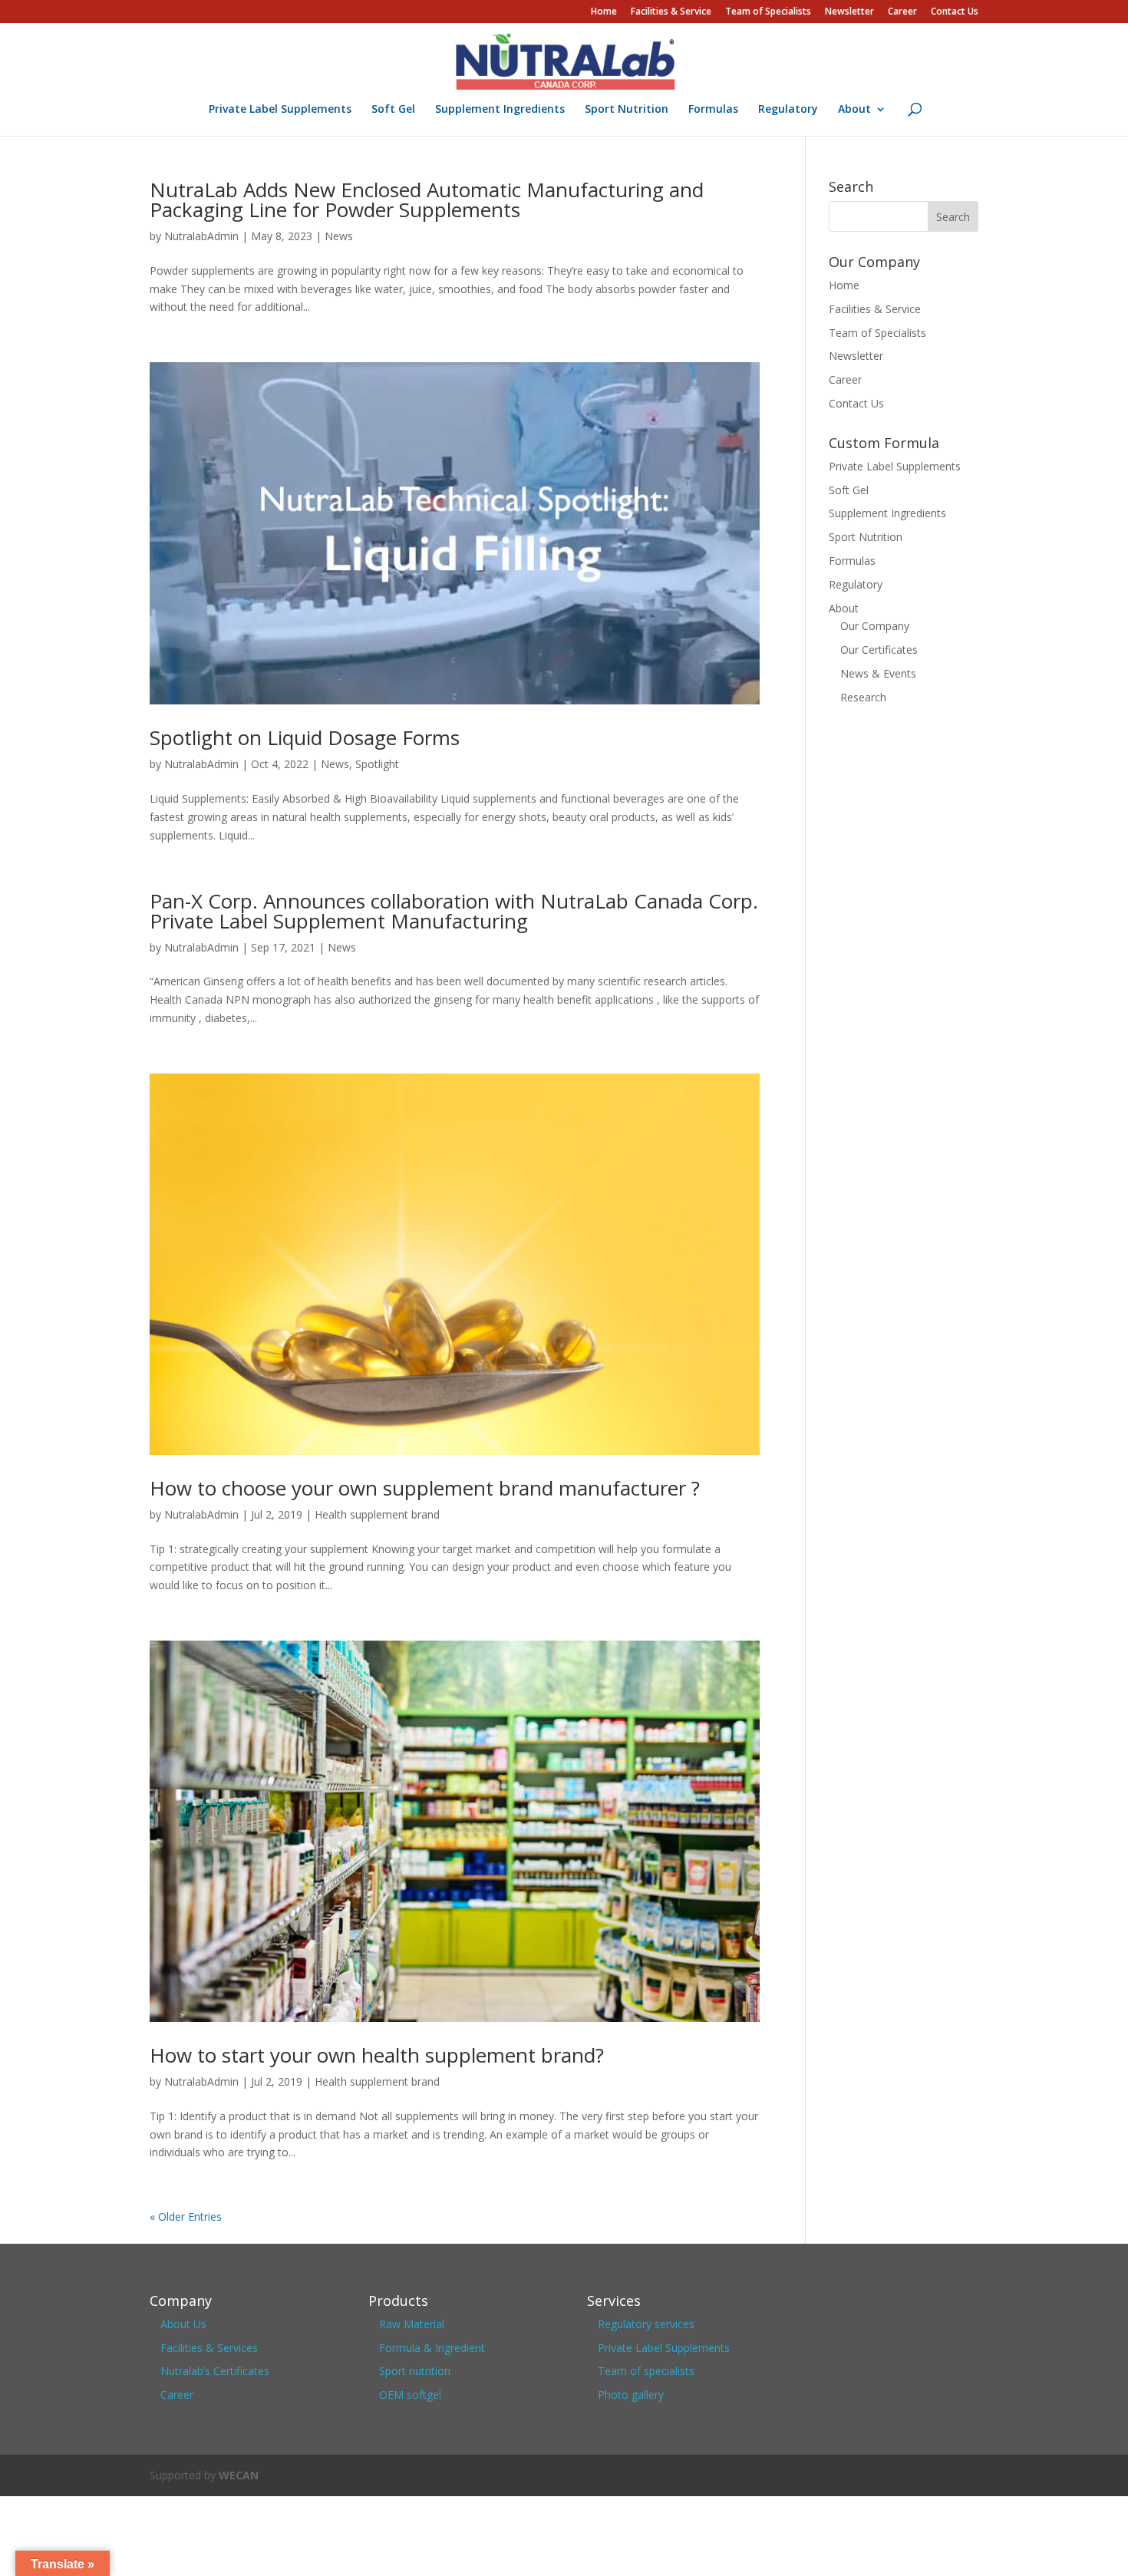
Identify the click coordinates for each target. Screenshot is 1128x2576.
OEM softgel (410, 2395)
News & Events (878, 673)
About (854, 110)
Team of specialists (646, 2371)
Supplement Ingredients (500, 110)
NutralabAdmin (201, 236)
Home (604, 12)
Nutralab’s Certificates (215, 2371)
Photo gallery (631, 2395)
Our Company (875, 626)
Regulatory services (646, 2324)
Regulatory (788, 110)
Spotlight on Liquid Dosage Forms (305, 737)
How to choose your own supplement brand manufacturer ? (425, 1488)
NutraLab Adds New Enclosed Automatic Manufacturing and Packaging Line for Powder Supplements (427, 200)
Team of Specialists (768, 12)
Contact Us (955, 12)
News (339, 236)
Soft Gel (393, 110)
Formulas (713, 110)
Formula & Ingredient (432, 2348)
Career (902, 12)
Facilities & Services (209, 2348)
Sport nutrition (415, 2371)
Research (863, 697)
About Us (183, 2324)
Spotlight (377, 764)
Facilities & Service (671, 12)
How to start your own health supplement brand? (377, 2055)
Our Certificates (879, 650)
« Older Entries (186, 2216)
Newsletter (849, 12)
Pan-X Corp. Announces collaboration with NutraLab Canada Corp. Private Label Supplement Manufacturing (454, 911)
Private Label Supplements (280, 110)
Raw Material (412, 2324)
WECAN (239, 2475)
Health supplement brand (377, 1514)
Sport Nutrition (627, 110)
